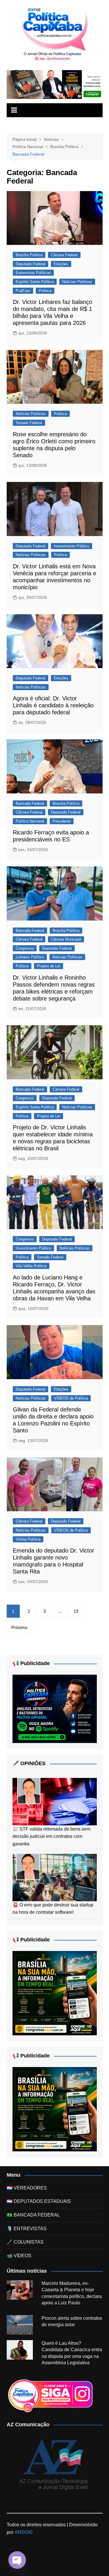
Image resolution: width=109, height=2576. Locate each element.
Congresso (25, 948)
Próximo (19, 1627)
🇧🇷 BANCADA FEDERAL (33, 2215)
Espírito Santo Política (35, 282)
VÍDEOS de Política (71, 1398)
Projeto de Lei (49, 966)
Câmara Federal (64, 255)
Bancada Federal (30, 803)
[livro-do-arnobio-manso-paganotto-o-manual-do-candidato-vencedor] (55, 84)
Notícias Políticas (77, 282)
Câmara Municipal (66, 939)
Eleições (61, 264)
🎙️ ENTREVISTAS (27, 2229)
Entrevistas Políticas (33, 273)
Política (45, 291)
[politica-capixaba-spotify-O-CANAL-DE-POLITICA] (55, 1709)
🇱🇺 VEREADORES (27, 2188)
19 (76, 1611)
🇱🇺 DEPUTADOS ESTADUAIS (39, 2201)
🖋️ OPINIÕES (29, 1763)
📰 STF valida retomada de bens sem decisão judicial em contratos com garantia (51, 1836)
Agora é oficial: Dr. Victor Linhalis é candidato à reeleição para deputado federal (53, 705)
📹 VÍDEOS (19, 2256)
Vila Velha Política (31, 1266)
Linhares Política (30, 957)
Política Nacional (30, 821)
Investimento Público (72, 546)
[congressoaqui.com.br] (55, 1993)
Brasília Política (29, 255)
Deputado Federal (31, 264)
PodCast (23, 291)
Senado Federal (29, 423)
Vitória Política (28, 1539)
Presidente (62, 821)
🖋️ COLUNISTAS (25, 2242)
